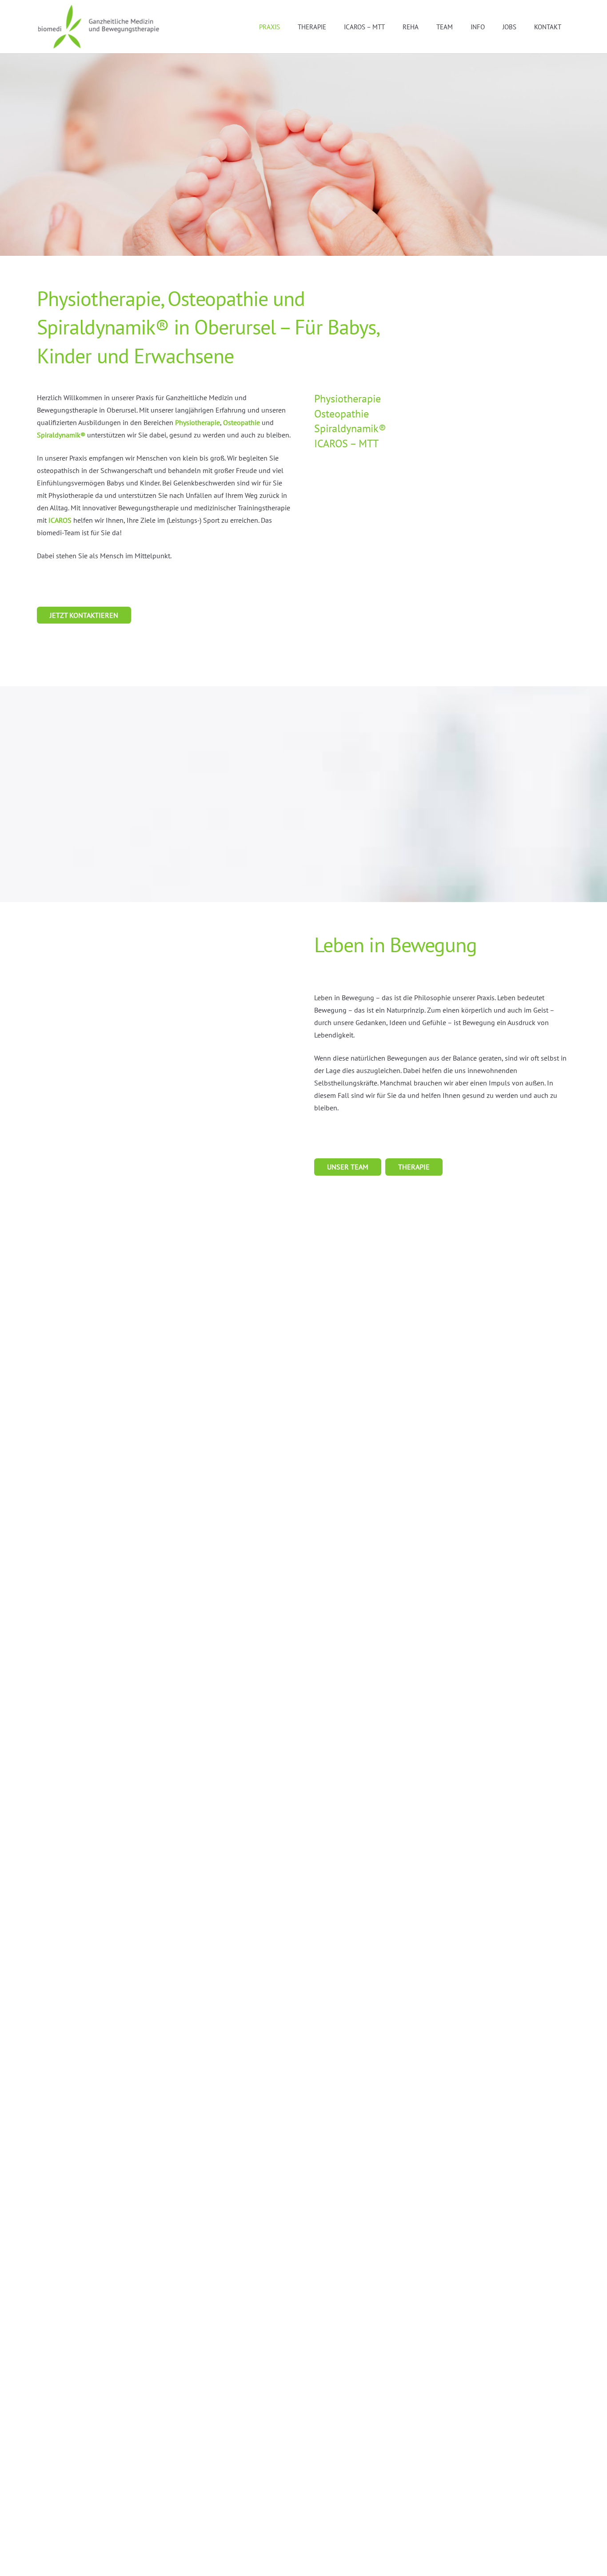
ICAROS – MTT (346, 443)
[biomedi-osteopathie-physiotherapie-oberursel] (99, 27)
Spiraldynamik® (61, 435)
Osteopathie (242, 422)
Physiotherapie (198, 422)
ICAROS (60, 520)
